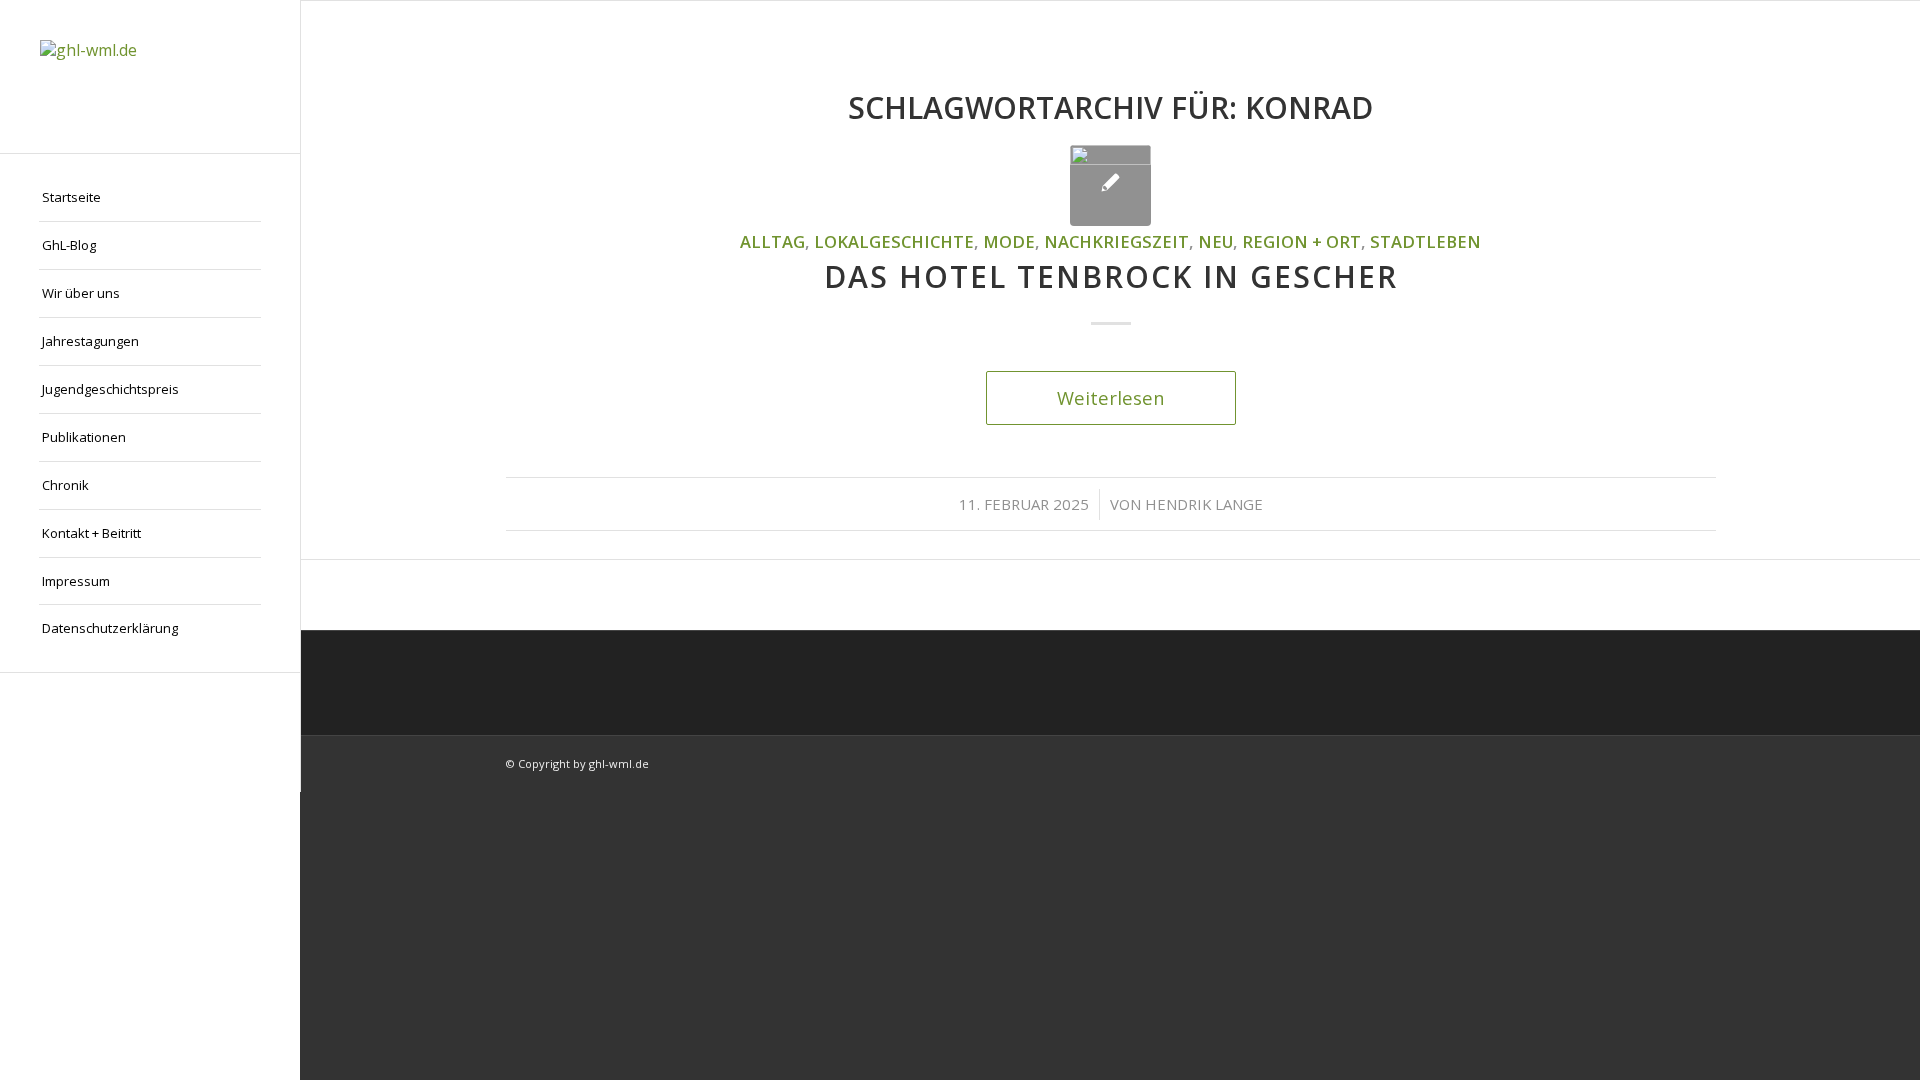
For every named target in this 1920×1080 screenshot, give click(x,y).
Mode (1009, 241)
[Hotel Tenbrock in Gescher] (1110, 185)
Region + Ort (1301, 241)
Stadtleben (1425, 241)
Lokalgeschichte (894, 241)
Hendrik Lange (1204, 504)
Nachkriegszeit (1116, 241)
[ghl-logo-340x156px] (150, 76)
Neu (1215, 241)
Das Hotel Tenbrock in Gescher (1111, 276)
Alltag (772, 241)
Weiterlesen (1111, 397)
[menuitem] (150, 198)
